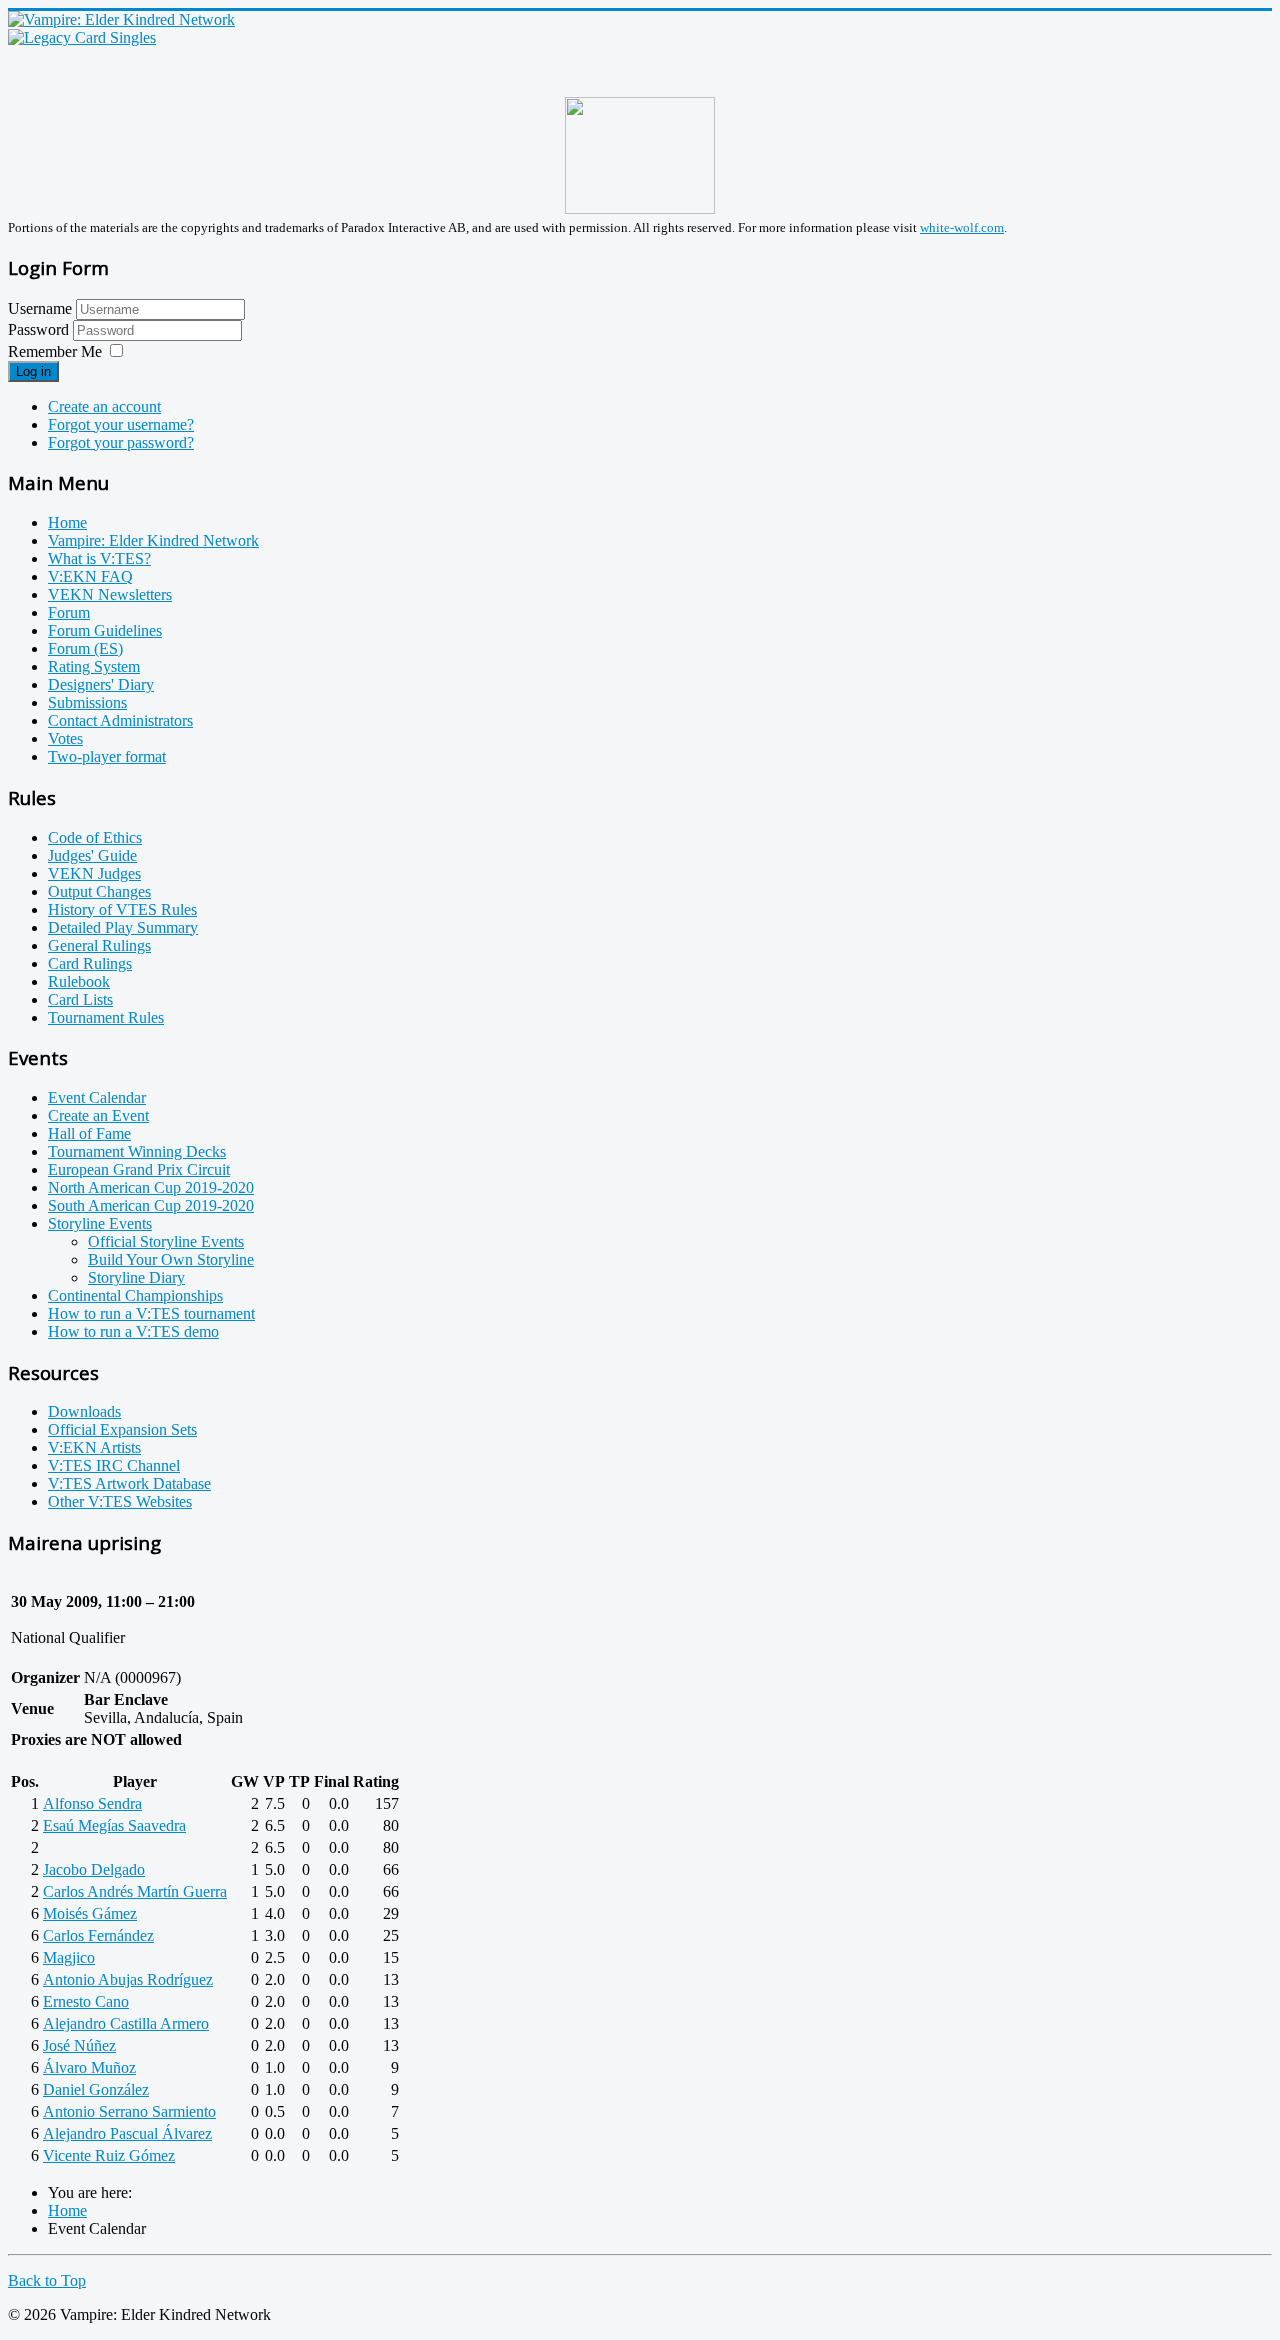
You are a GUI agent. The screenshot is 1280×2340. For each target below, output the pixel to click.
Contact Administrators (120, 720)
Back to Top (47, 2280)
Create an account (104, 406)
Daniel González (96, 2089)
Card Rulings (90, 963)
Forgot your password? (121, 442)
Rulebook (79, 981)
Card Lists (80, 999)
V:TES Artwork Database (129, 1483)
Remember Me (55, 351)
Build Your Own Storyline (171, 1259)
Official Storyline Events (166, 1241)
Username (40, 308)
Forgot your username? (121, 424)
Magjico (69, 1957)
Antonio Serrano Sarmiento (129, 2111)
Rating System (94, 666)
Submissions (87, 702)
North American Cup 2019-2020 (151, 1187)
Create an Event (98, 1115)
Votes (65, 738)
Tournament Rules (106, 1017)
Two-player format (107, 756)
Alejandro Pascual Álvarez (127, 2133)
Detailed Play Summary (123, 927)
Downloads (84, 1411)
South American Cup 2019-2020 (151, 1205)
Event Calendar (97, 1097)
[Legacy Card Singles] (82, 37)
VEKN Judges (94, 873)
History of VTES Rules (122, 909)
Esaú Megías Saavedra (114, 1825)
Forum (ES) (85, 648)
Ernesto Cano (86, 2001)
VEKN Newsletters (110, 594)
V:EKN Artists (94, 1447)
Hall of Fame (89, 1133)
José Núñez (79, 2045)
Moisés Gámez (90, 1913)
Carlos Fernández (98, 1935)
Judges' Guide (92, 855)
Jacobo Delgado (94, 1869)
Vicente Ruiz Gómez (109, 2155)
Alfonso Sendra (92, 1803)
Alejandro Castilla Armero (126, 2023)
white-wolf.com (962, 227)
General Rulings (99, 945)
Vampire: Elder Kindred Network (153, 540)
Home (67, 522)
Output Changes (99, 891)
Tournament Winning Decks (137, 1151)
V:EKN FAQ (90, 576)
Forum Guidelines (105, 630)
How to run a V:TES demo (133, 1331)
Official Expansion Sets (122, 1429)
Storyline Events (100, 1223)
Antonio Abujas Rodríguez (128, 1979)
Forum (69, 612)
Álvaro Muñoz (89, 2067)
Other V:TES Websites (120, 1501)
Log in (33, 371)
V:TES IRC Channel (114, 1465)
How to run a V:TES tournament (151, 1313)
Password (40, 329)
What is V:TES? (99, 558)
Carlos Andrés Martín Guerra (135, 1891)
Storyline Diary (136, 1277)
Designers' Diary (101, 684)
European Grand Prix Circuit (139, 1169)
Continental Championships (135, 1295)
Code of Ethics (95, 837)
